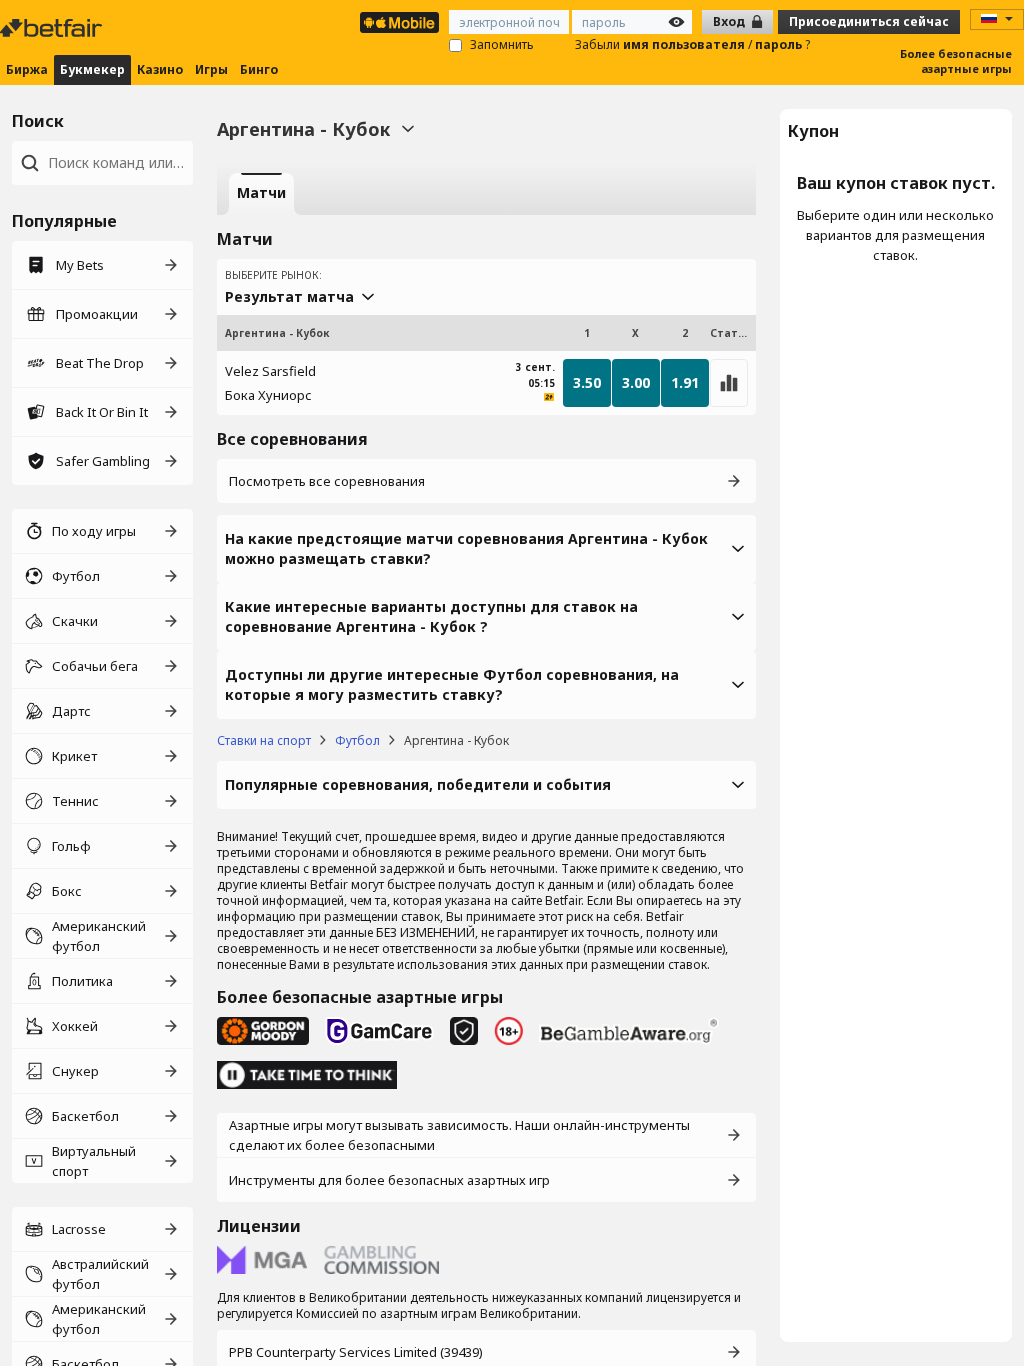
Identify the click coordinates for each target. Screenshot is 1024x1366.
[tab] (261, 194)
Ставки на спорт (264, 740)
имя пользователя (685, 44)
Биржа (27, 69)
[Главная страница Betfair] (53, 28)
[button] (486, 549)
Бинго (259, 69)
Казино (160, 69)
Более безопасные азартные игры (956, 61)
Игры (211, 69)
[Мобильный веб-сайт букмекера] (399, 22)
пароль (780, 44)
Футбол (357, 740)
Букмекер (92, 69)
